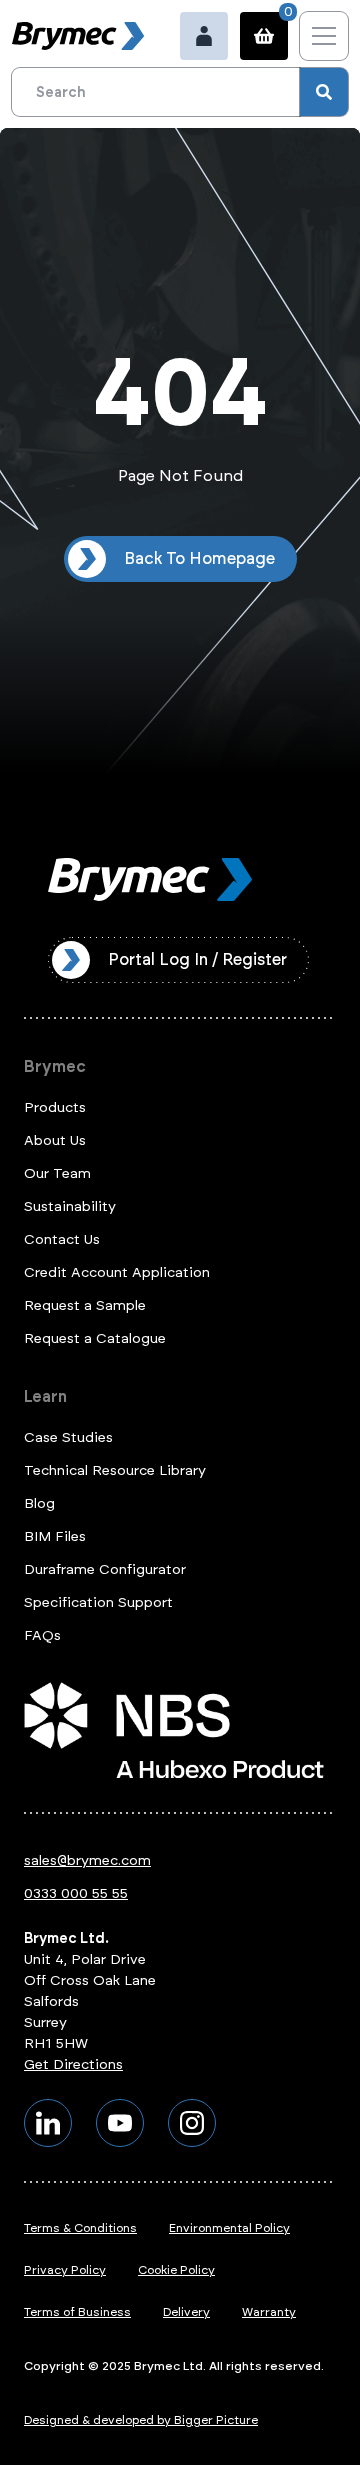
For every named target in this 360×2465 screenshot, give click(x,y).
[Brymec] (78, 36)
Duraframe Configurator (105, 1569)
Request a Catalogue (95, 1338)
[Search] (324, 92)
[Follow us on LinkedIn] (48, 2123)
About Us (55, 1140)
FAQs (42, 1635)
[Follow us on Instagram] (192, 2123)
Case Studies (68, 1437)
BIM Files (55, 1536)
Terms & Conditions (80, 2228)
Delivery (186, 2312)
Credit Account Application (117, 1272)
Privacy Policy (65, 2270)
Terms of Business (77, 2312)
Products (55, 1107)
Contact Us (62, 1239)
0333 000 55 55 (76, 1893)
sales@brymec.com (87, 1860)
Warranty (269, 2312)
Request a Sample (85, 1305)
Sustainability (70, 1206)
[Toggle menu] (324, 36)
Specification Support (98, 1602)
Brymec (55, 1066)
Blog (39, 1503)
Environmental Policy (229, 2228)
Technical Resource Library (115, 1470)
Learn (45, 1396)
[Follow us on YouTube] (120, 2123)
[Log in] (204, 36)
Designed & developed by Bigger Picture (141, 2420)
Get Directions (73, 2064)
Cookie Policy (176, 2270)
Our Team (57, 1173)
